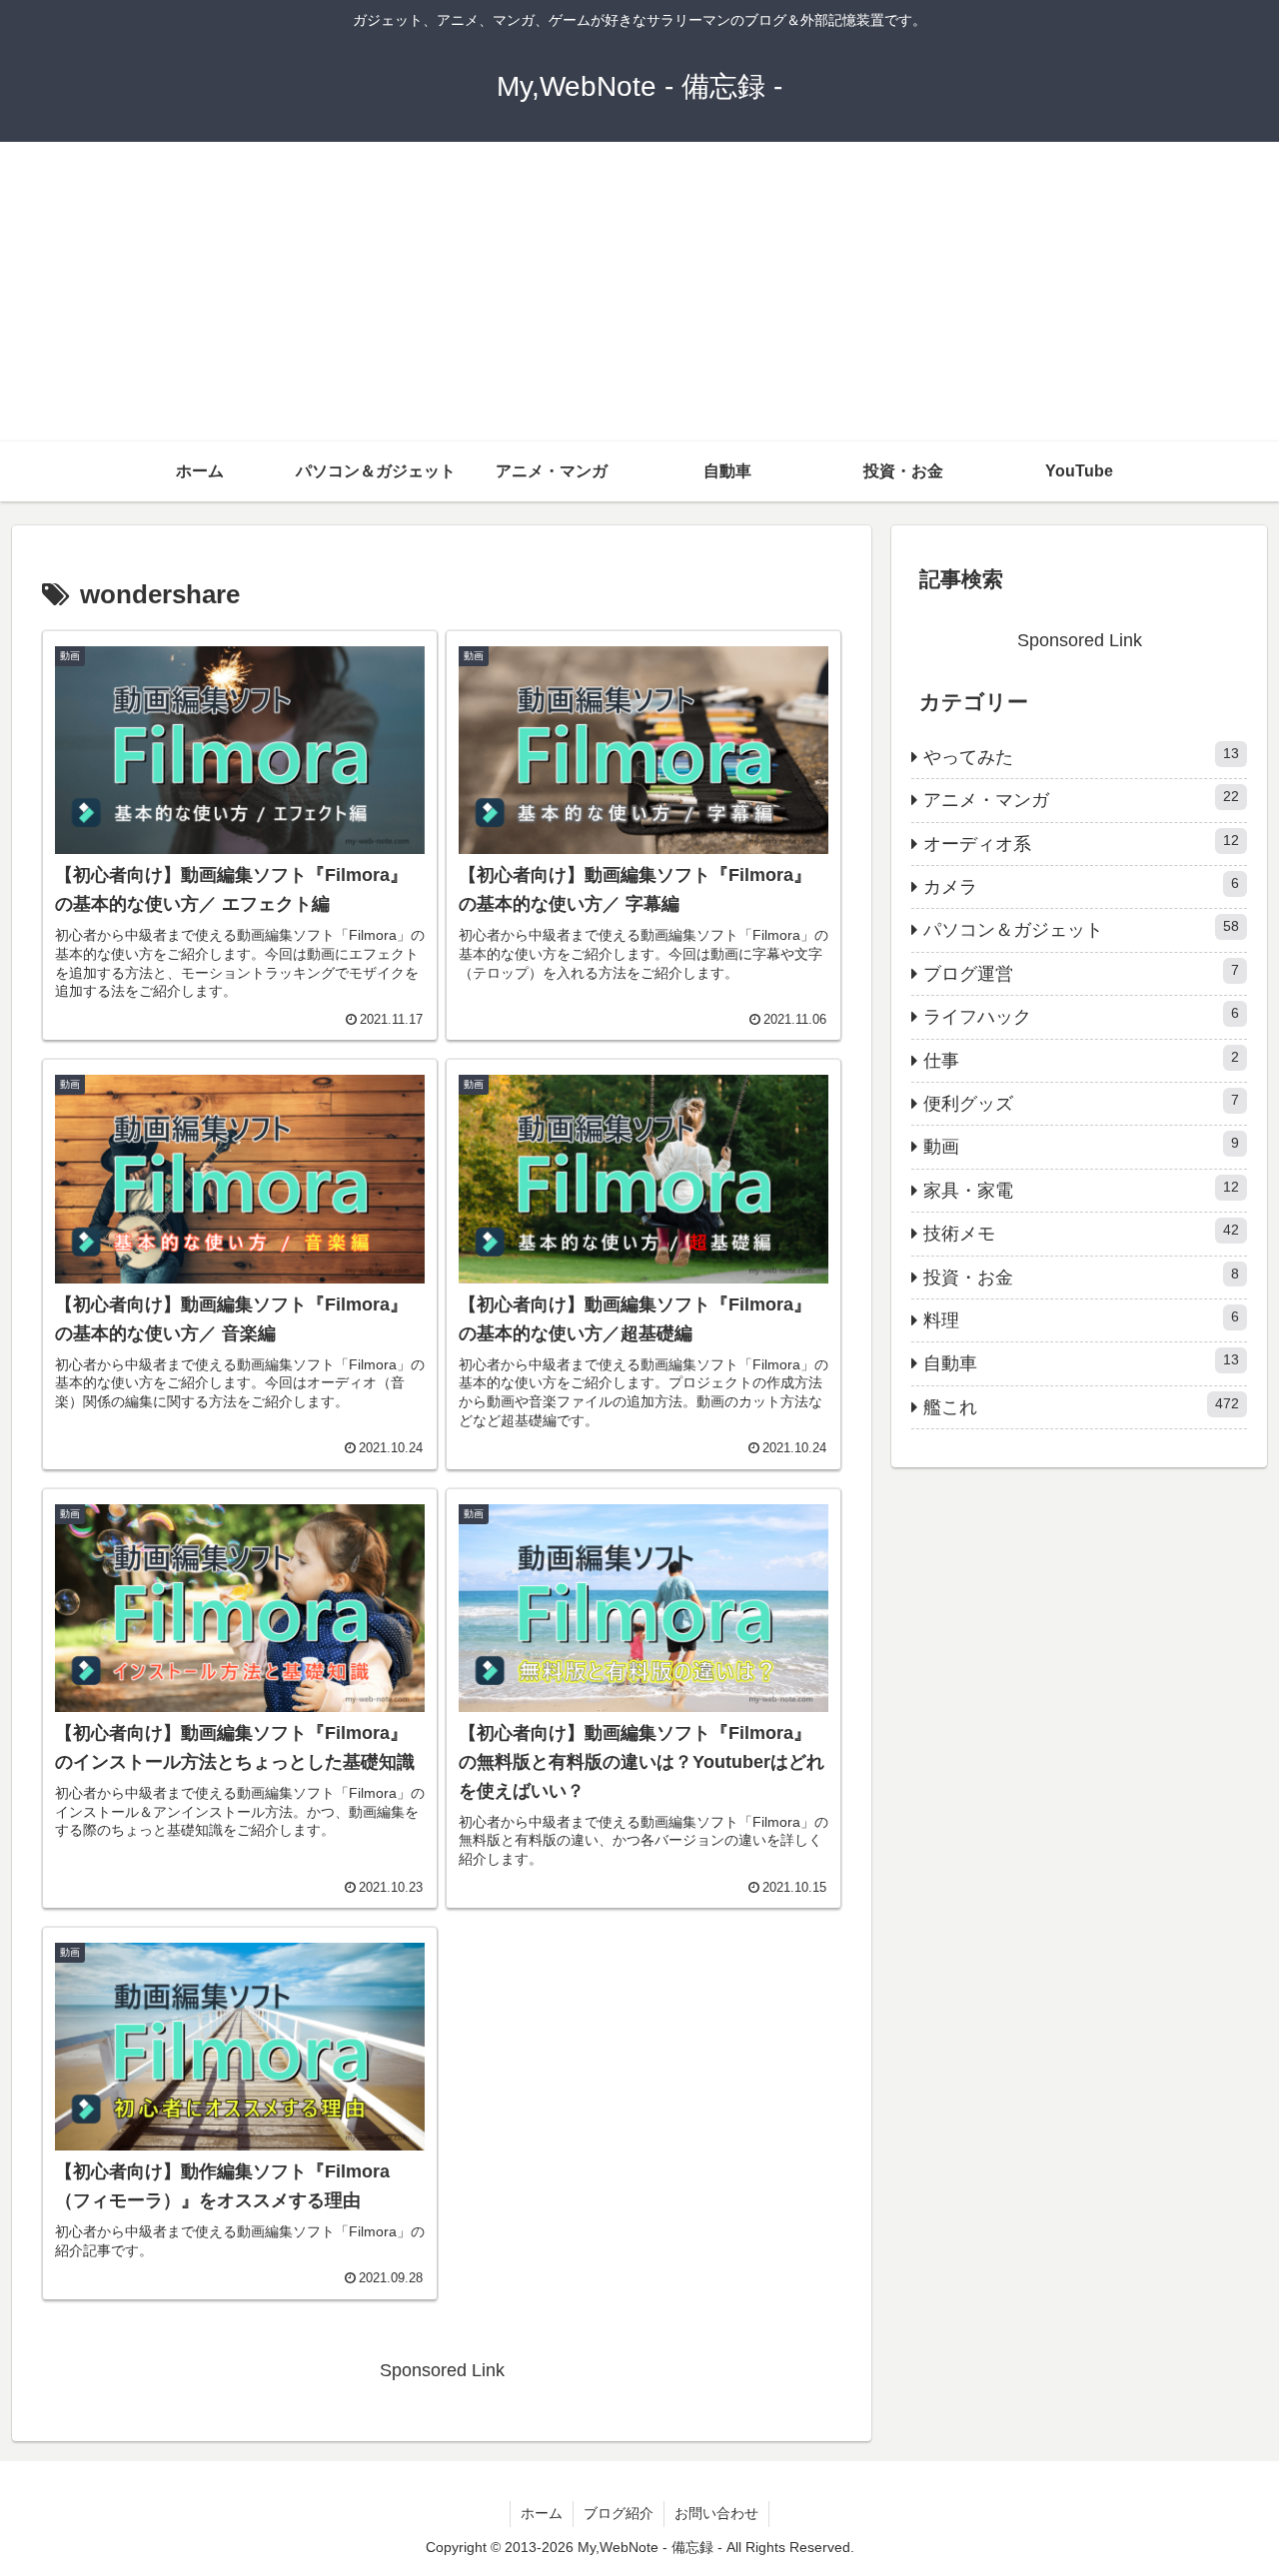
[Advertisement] (639, 292)
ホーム (542, 2513)
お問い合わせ (716, 2513)
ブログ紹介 (619, 2513)
